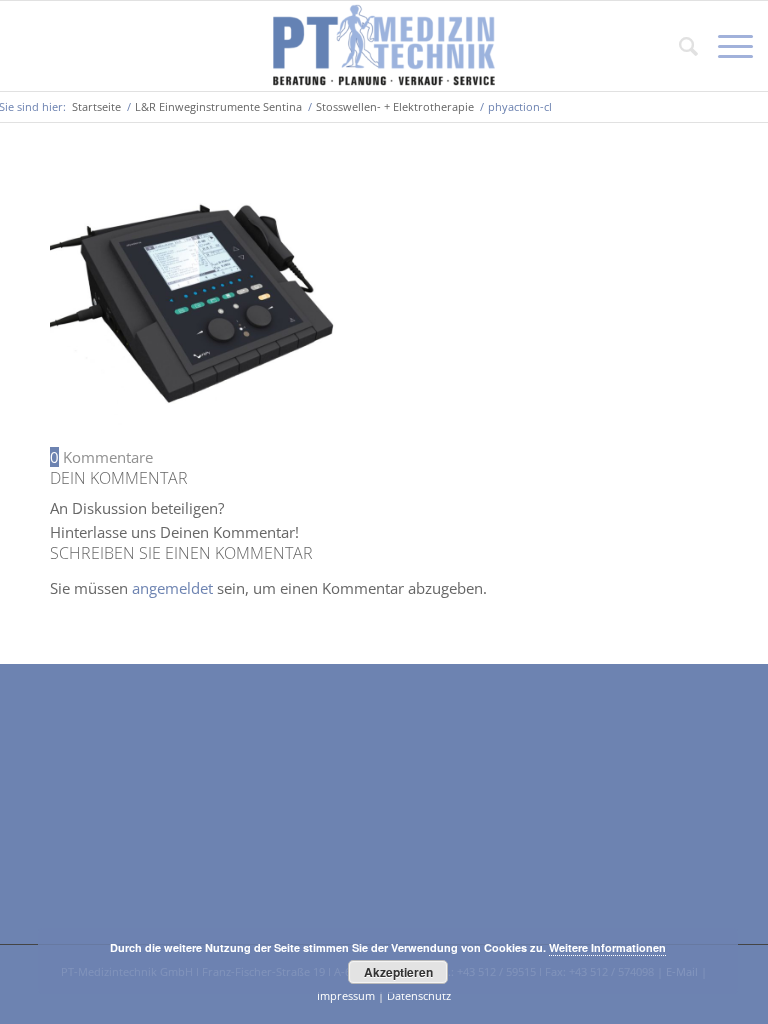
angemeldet (172, 588)
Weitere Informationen (607, 947)
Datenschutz (419, 995)
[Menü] (725, 46)
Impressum (346, 995)
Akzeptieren (398, 972)
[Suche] (678, 46)
